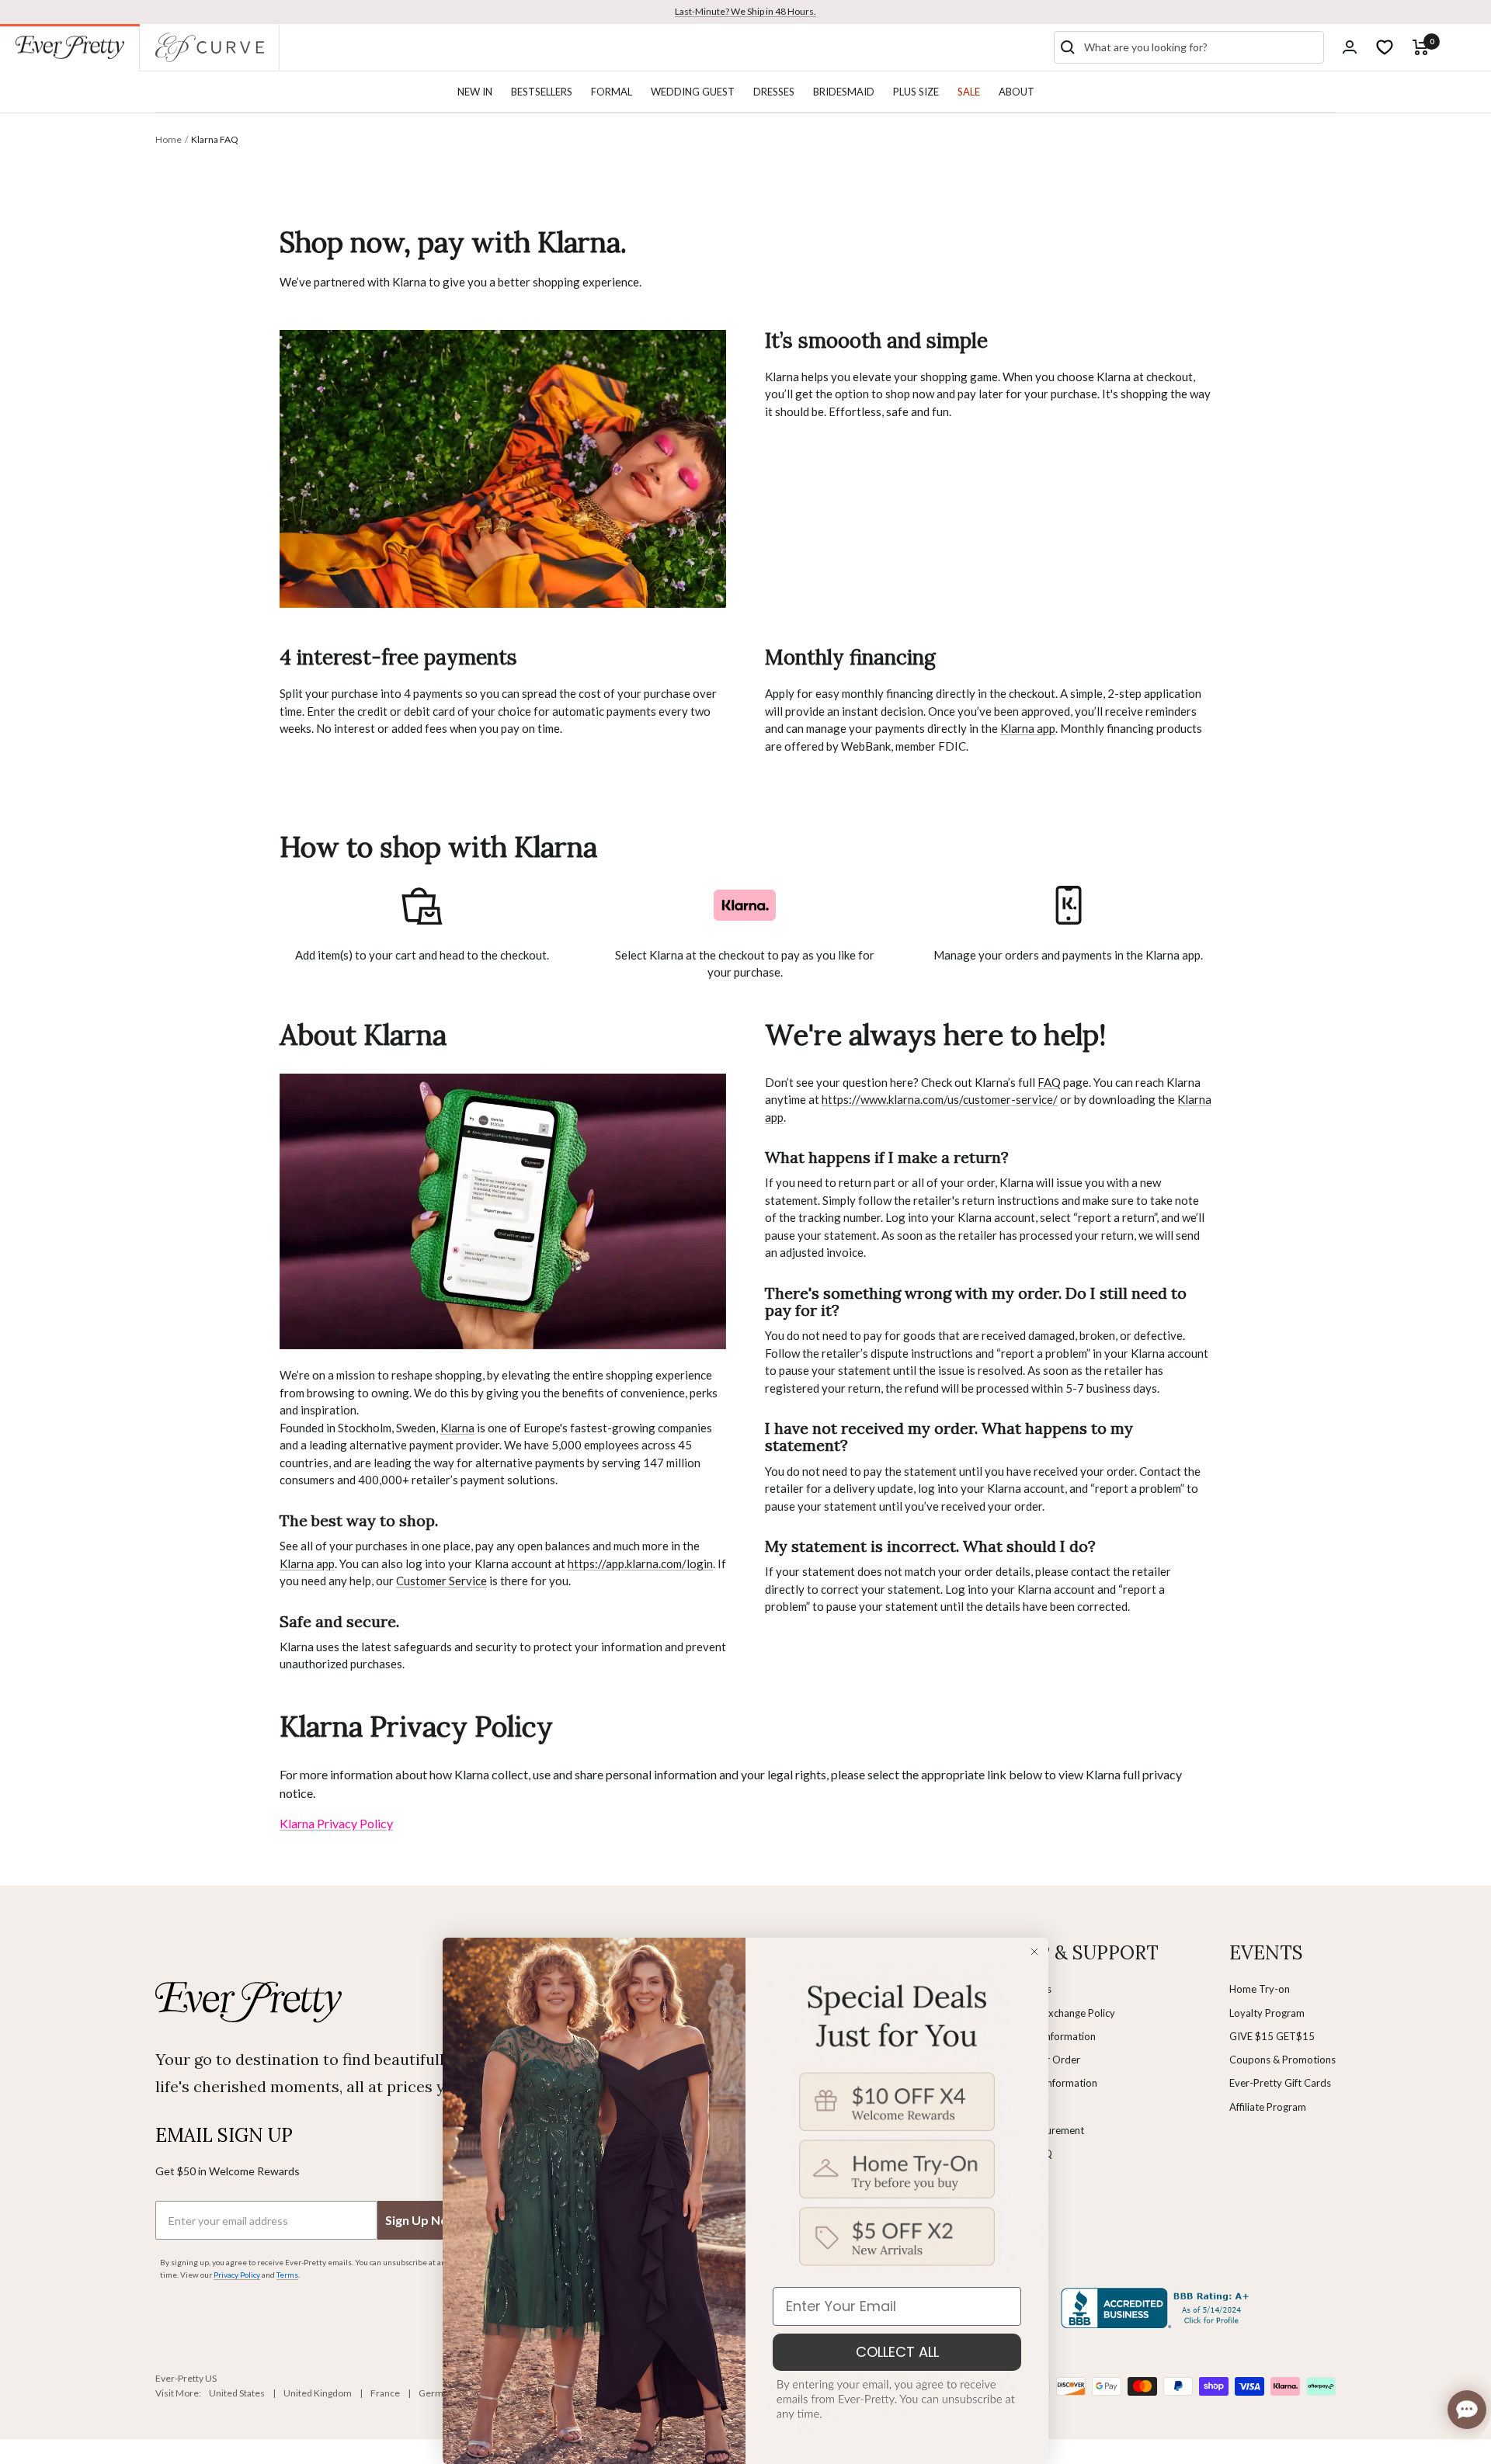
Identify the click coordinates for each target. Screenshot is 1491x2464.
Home (169, 139)
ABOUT (1017, 92)
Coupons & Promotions (1282, 2060)
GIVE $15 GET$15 (1272, 2036)
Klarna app (1028, 728)
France (385, 2393)
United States (237, 2393)
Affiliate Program (1268, 2107)
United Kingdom (318, 2393)
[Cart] (1421, 47)
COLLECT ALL (897, 2352)
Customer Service (441, 1581)
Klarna (457, 1428)
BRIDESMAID (844, 92)
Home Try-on (1260, 1989)
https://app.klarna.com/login (640, 1563)
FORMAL (612, 92)
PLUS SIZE (916, 92)
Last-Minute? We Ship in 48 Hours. (745, 11)
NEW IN (475, 92)
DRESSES (774, 92)
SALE (969, 92)
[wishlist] (1385, 47)
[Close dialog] (1034, 1952)
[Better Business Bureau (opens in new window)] (1158, 2308)
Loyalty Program (1267, 2013)
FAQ (1049, 1082)
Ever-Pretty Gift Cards (1280, 2083)
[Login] (1350, 47)
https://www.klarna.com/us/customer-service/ (940, 1099)
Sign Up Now (422, 2220)
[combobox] (1201, 47)
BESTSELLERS (542, 92)
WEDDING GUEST (693, 92)
